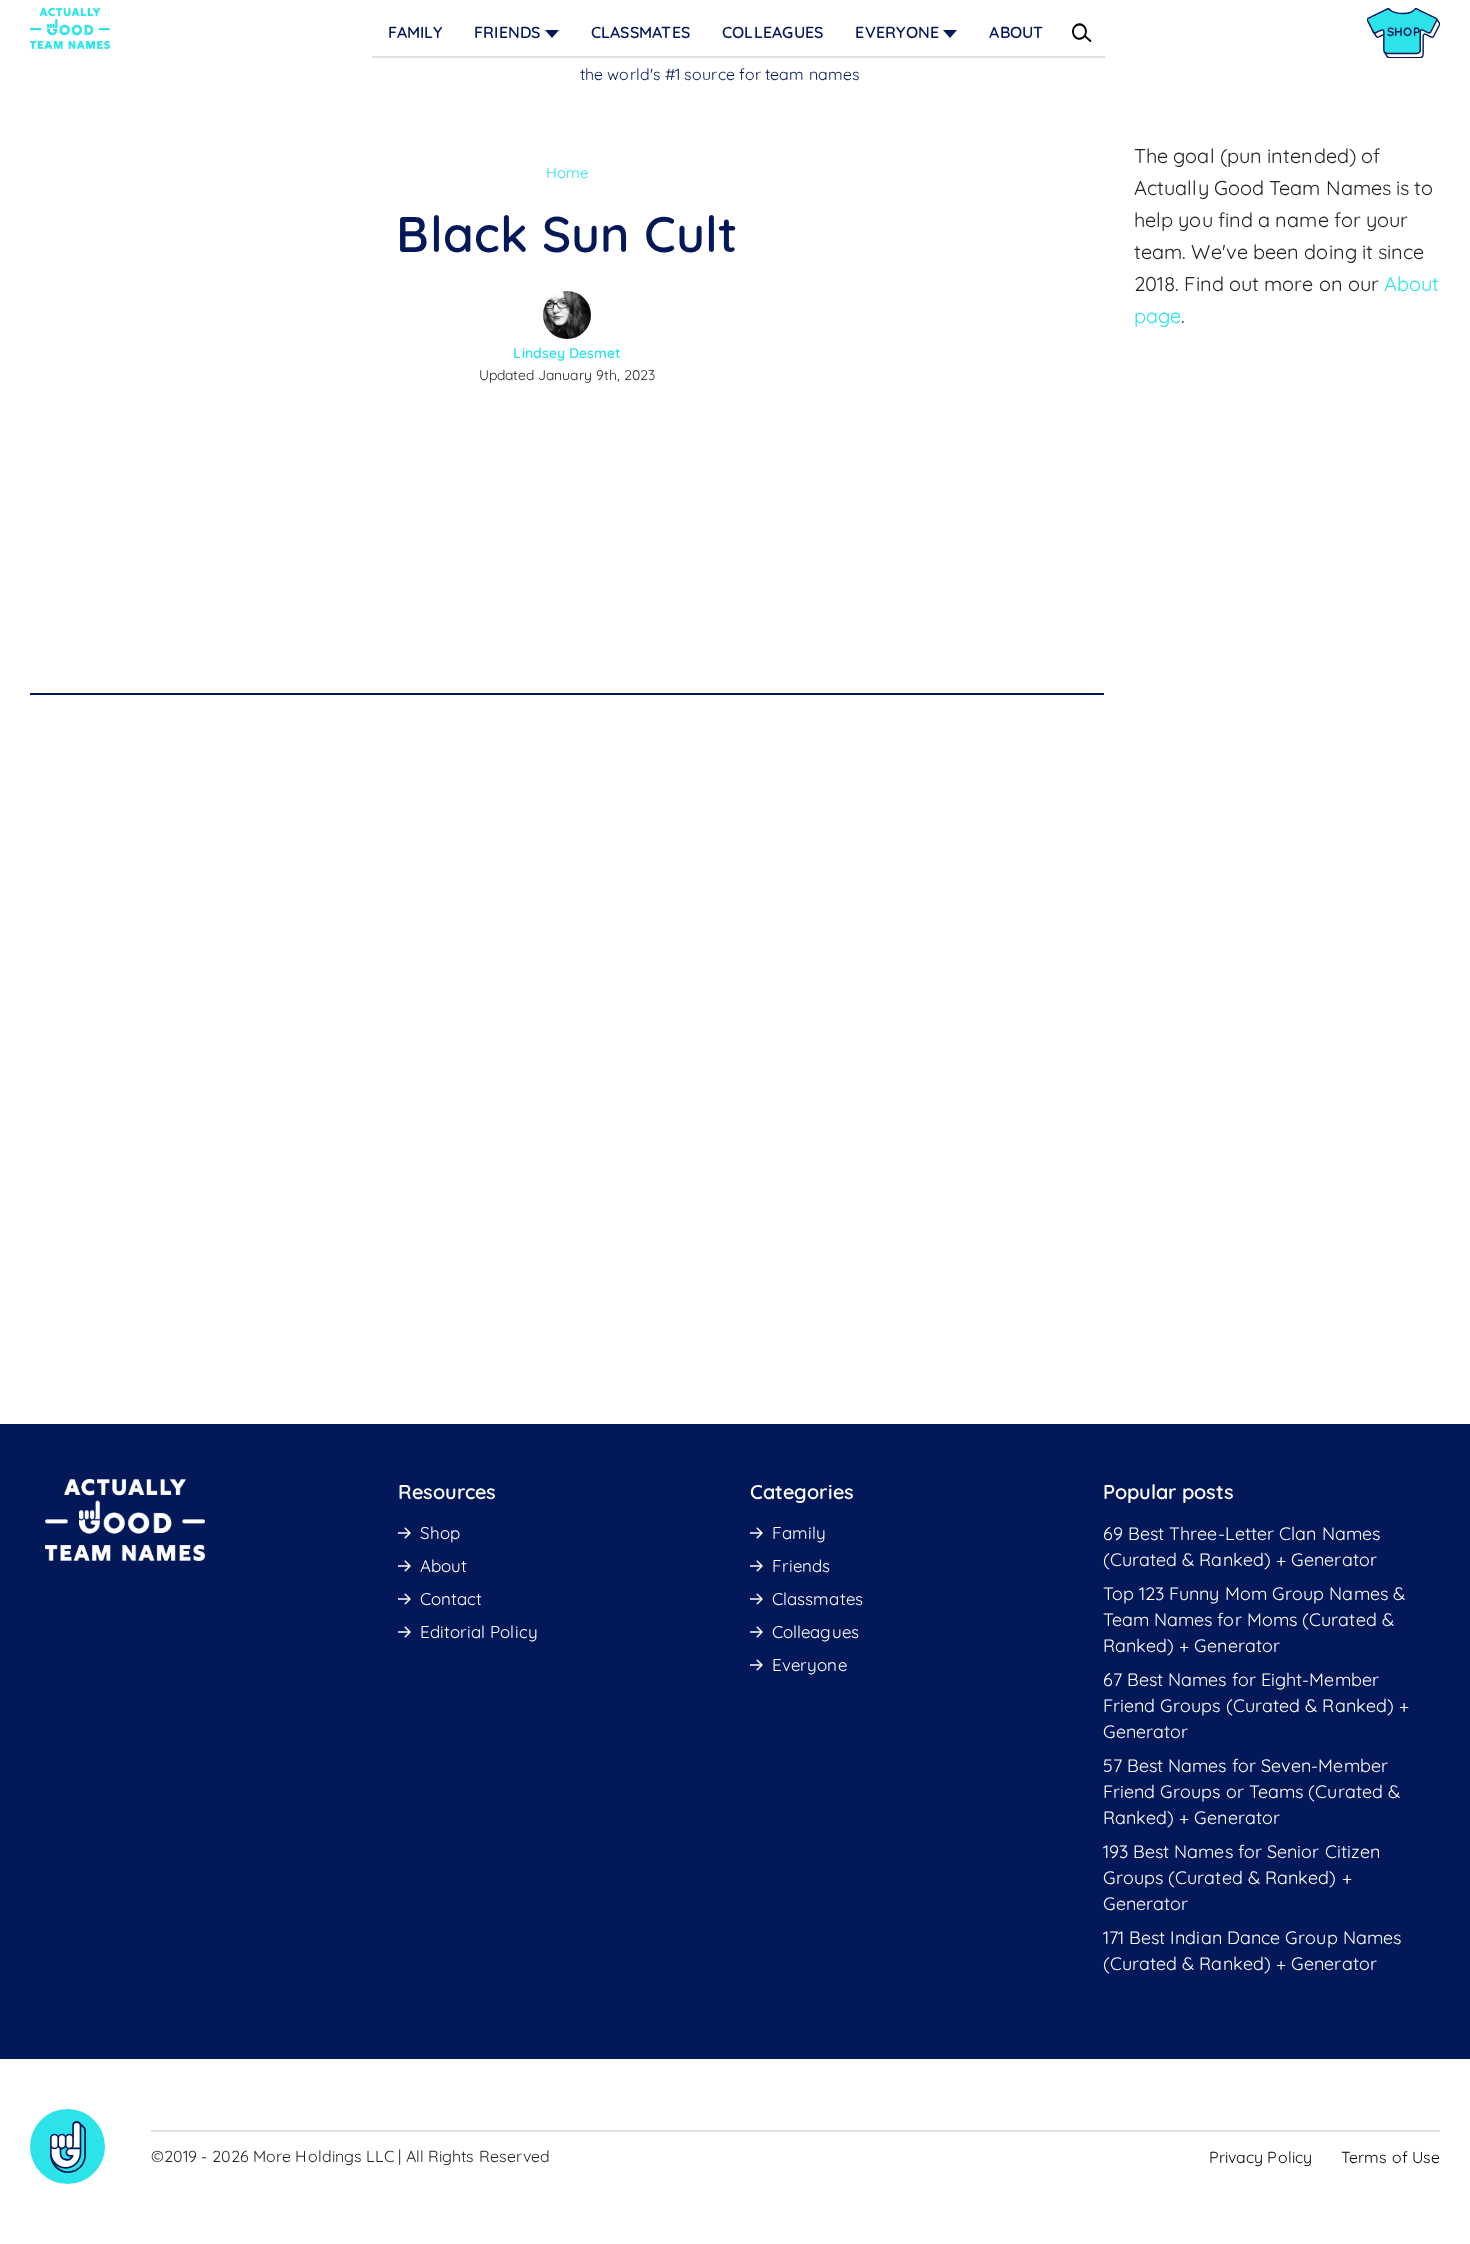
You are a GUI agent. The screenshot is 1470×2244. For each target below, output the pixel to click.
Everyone (897, 32)
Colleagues (772, 32)
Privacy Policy (1260, 2157)
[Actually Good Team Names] (70, 28)
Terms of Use (1390, 2157)
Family (414, 32)
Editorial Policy (479, 1631)
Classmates (640, 32)
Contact (451, 1598)
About (1016, 32)
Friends (507, 32)
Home (567, 172)
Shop (440, 1532)
